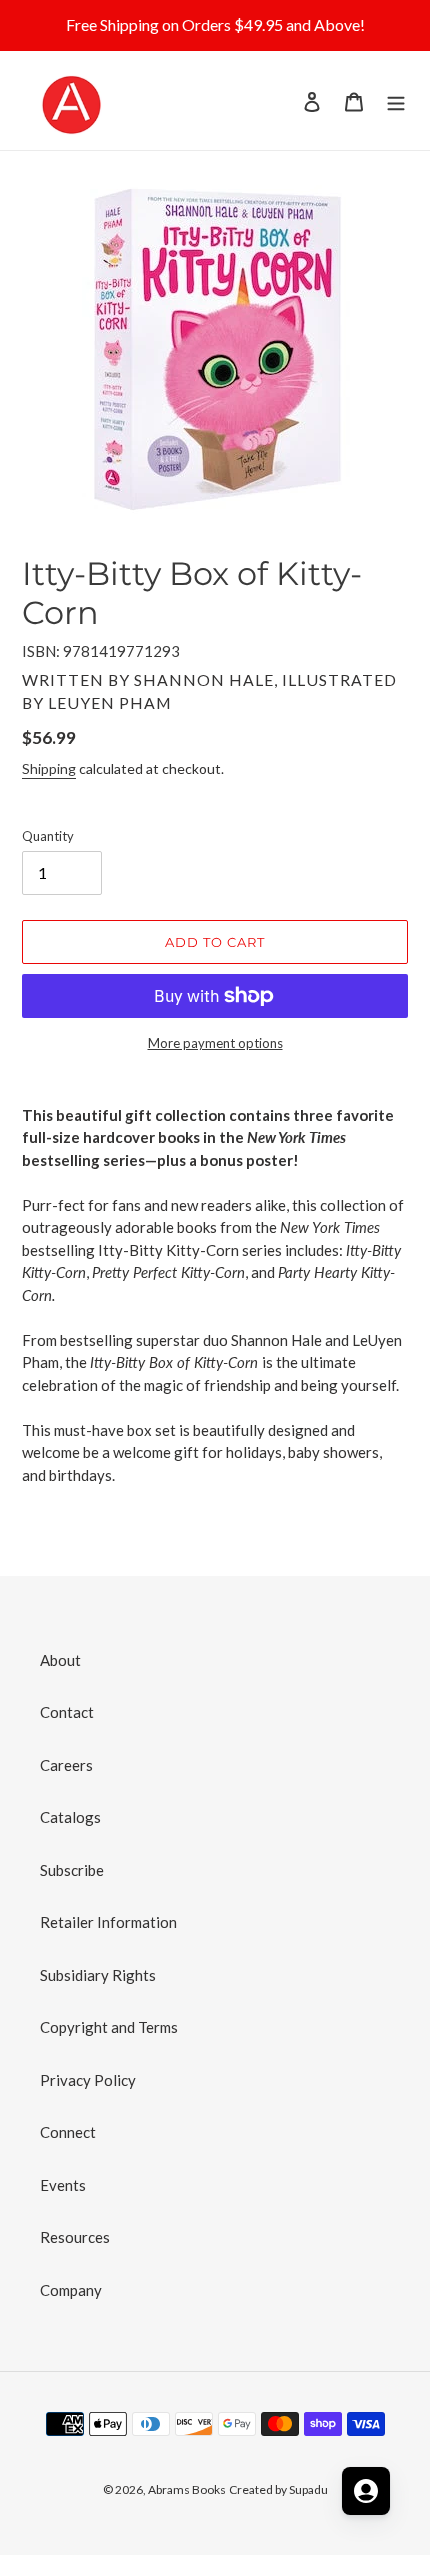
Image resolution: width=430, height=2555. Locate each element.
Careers (66, 1765)
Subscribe (72, 1870)
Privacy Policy (88, 2080)
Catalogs (70, 1817)
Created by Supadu (278, 2489)
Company (71, 2290)
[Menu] (396, 100)
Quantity (48, 836)
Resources (75, 2237)
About (60, 1660)
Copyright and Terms (109, 2027)
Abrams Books (187, 2489)
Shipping (49, 768)
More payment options (215, 1043)
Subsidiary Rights (98, 1975)
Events (63, 2185)
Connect (68, 2132)
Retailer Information (108, 1922)
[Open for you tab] (366, 2491)
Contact (67, 1712)
